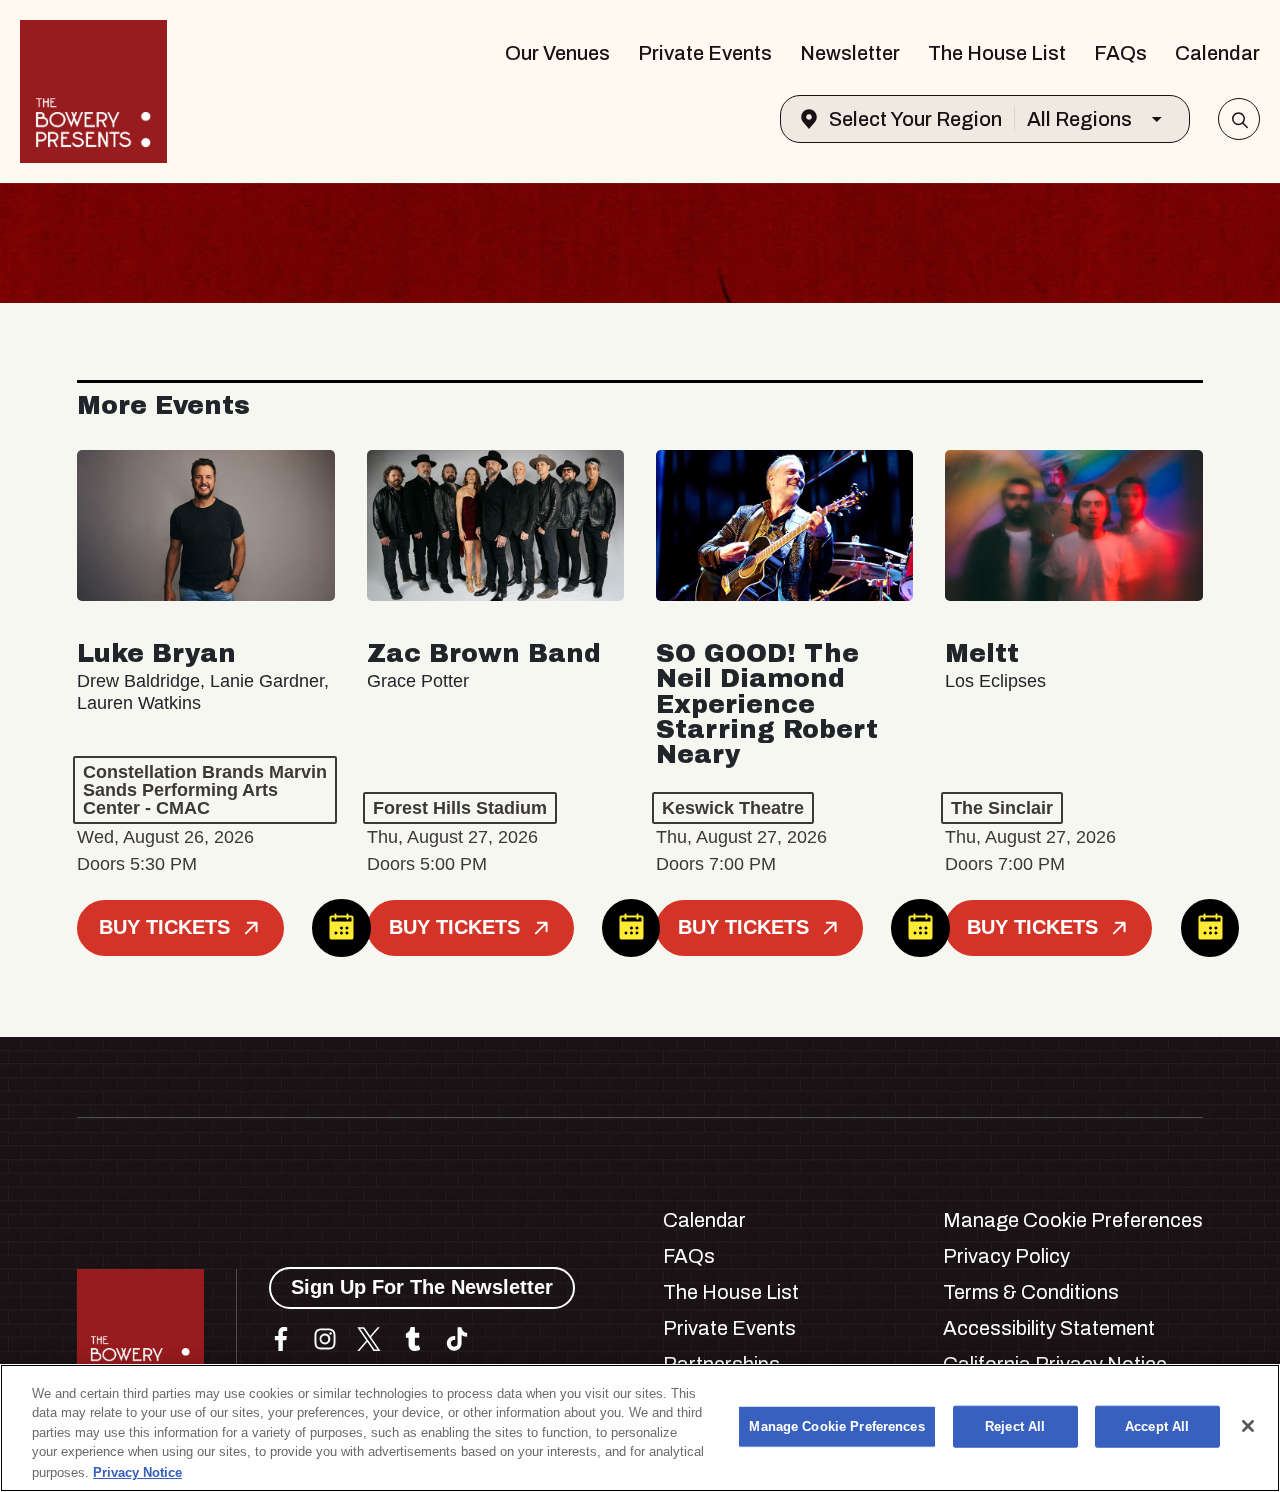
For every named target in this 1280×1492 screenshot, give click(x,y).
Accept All (1157, 1426)
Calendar (1217, 53)
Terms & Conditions (1031, 1292)
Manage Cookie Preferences (836, 1426)
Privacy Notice (137, 1471)
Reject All (1015, 1426)
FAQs (1120, 53)
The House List (997, 53)
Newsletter (850, 53)
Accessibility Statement (1049, 1328)
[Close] (1248, 1426)
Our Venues (557, 53)
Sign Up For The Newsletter (422, 1287)
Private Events (705, 53)
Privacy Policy (1006, 1256)
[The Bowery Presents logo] (93, 91)
